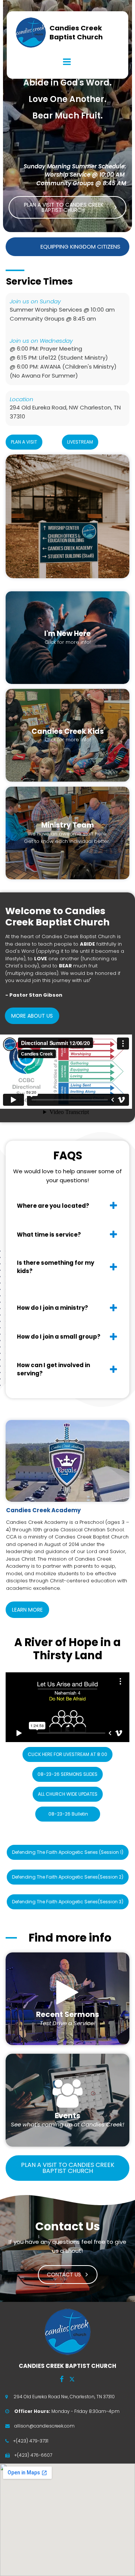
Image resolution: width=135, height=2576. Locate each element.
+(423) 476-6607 (33, 2455)
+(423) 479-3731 (31, 2441)
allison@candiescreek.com (44, 2426)
